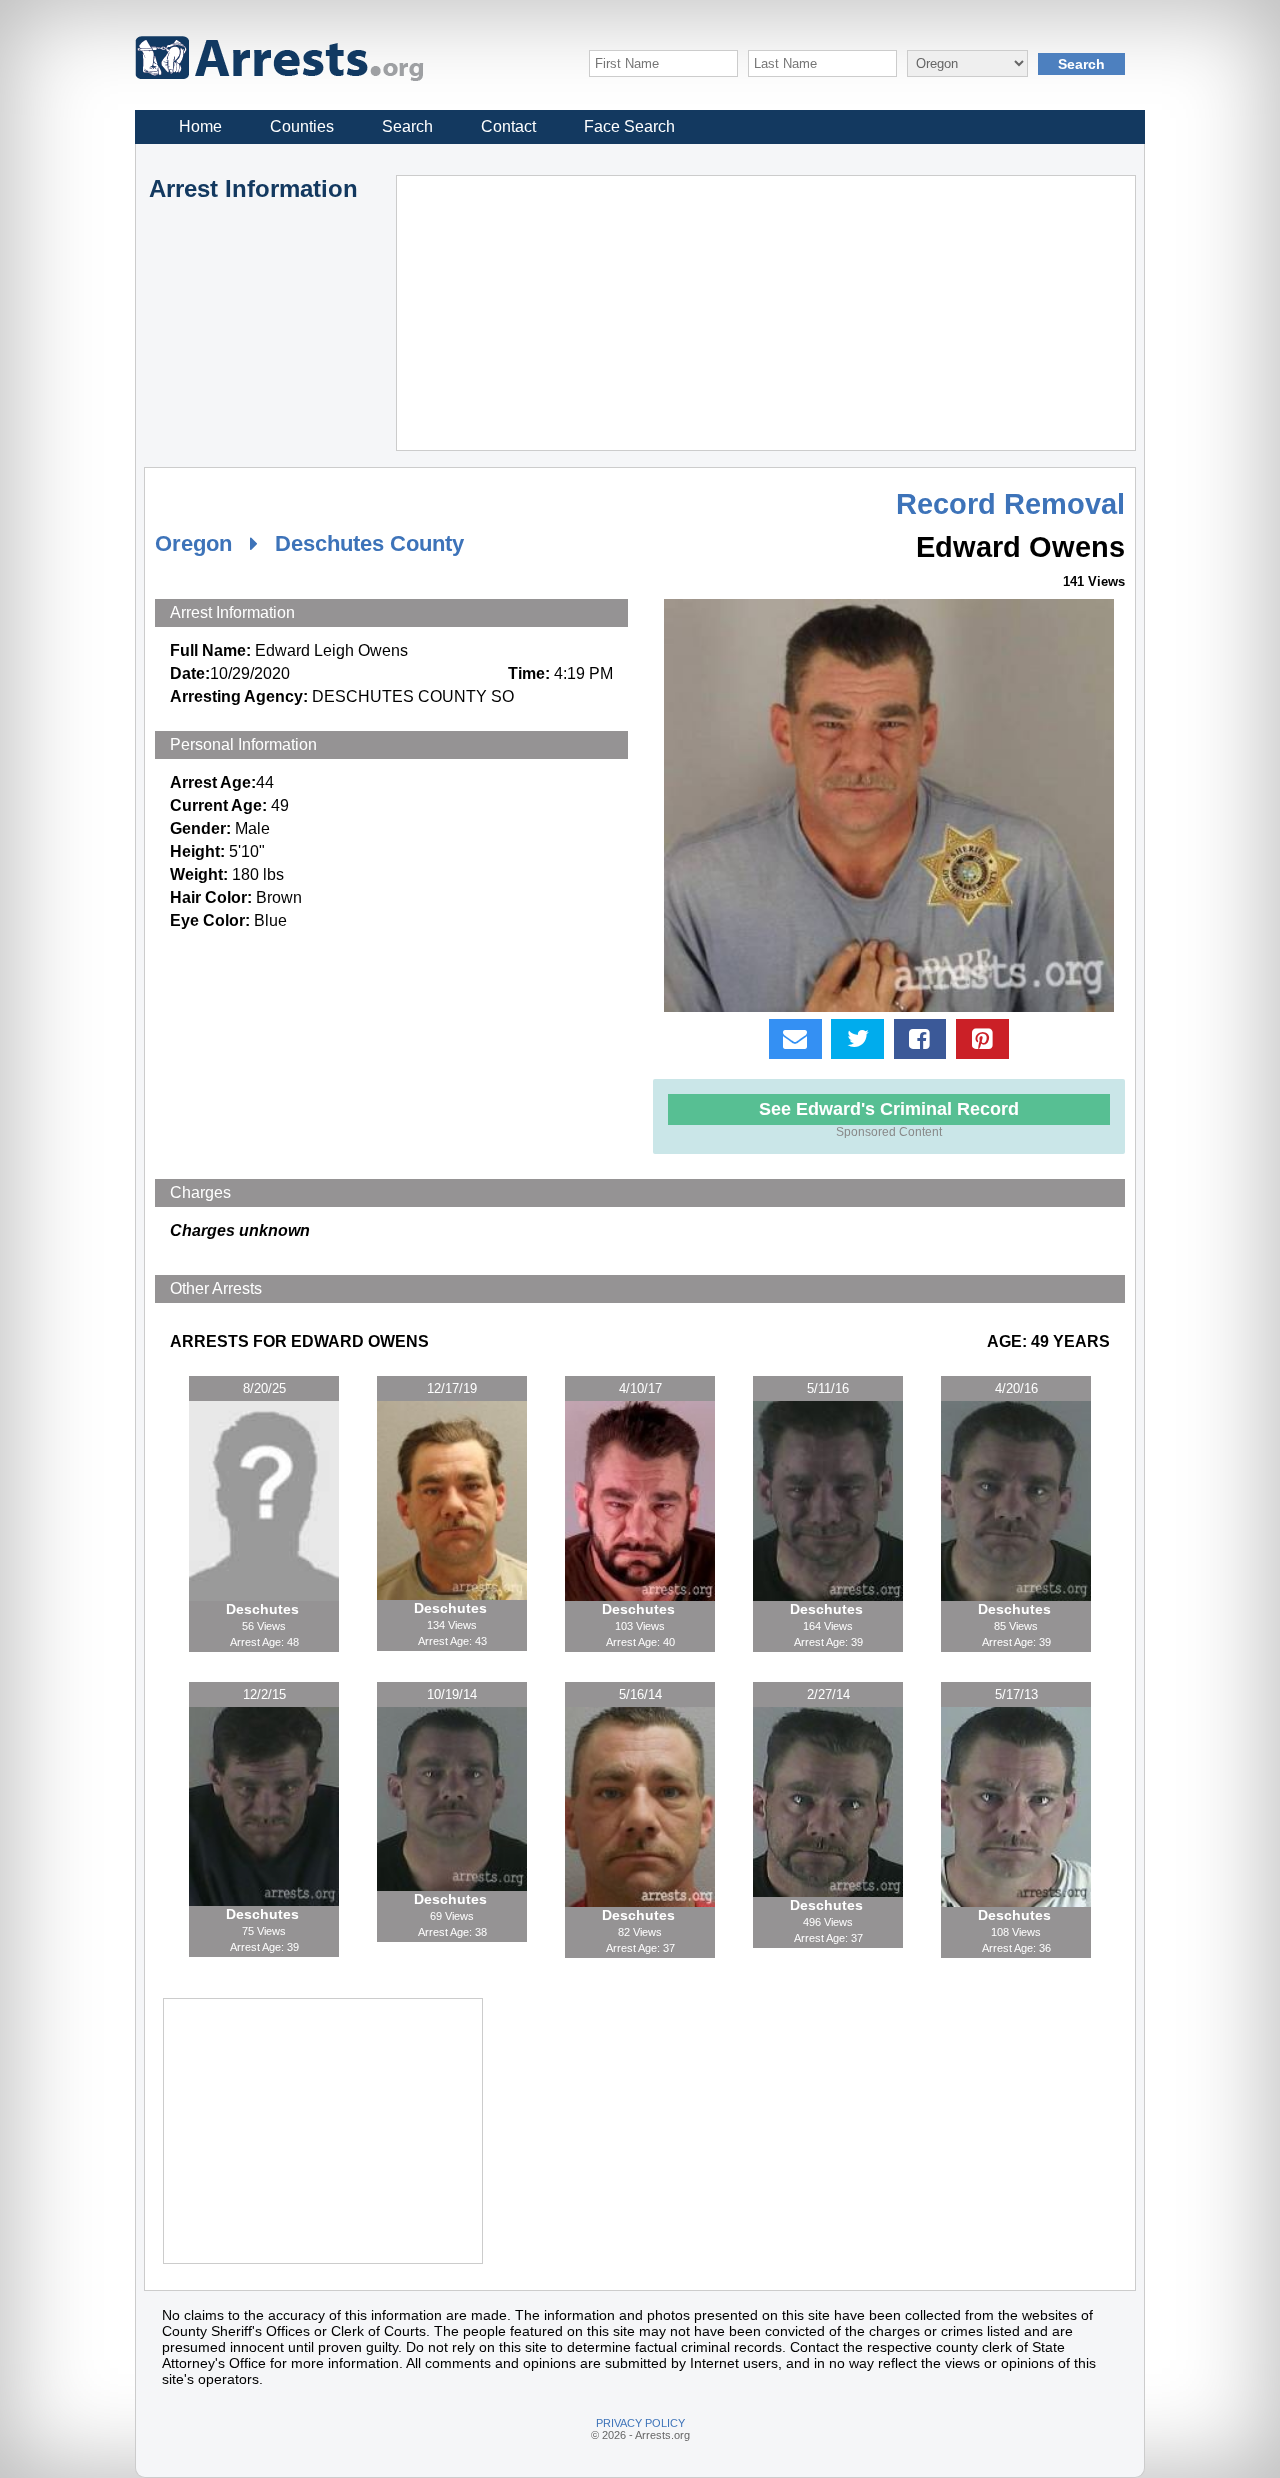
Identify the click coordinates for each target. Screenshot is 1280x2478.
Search (407, 126)
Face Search (629, 126)
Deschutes (264, 1609)
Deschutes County (369, 543)
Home (200, 126)
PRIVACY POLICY (640, 2423)
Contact (508, 126)
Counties (302, 126)
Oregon (193, 543)
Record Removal (1010, 504)
